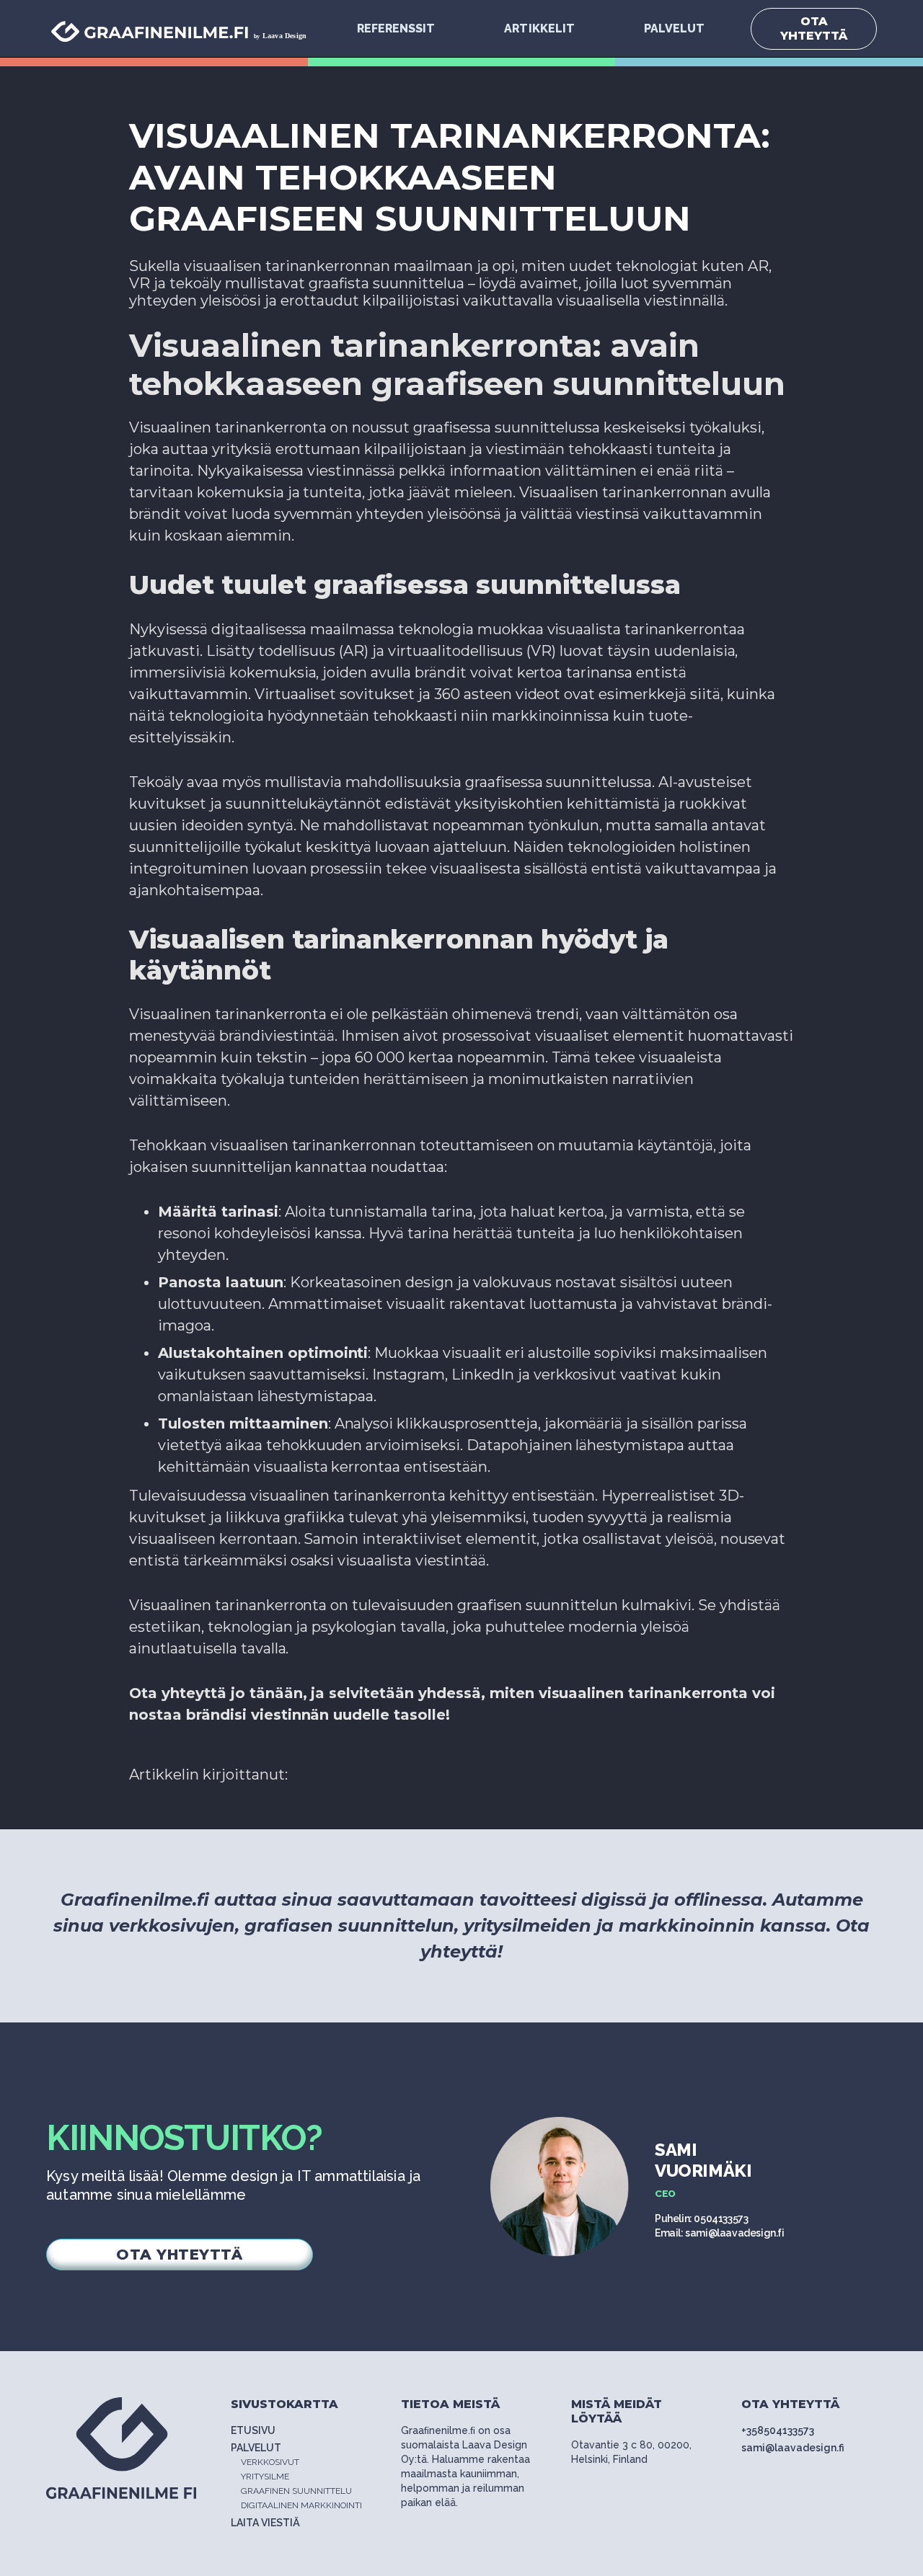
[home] (184, 28)
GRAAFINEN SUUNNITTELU (296, 2491)
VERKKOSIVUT (270, 2462)
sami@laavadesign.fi (793, 2448)
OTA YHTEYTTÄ (814, 28)
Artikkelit (539, 28)
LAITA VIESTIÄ (265, 2523)
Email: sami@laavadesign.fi (720, 2233)
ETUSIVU (253, 2430)
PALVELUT (674, 28)
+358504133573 (778, 2430)
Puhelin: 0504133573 (701, 2219)
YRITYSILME (265, 2477)
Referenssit (396, 28)
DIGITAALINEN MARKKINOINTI (301, 2505)
